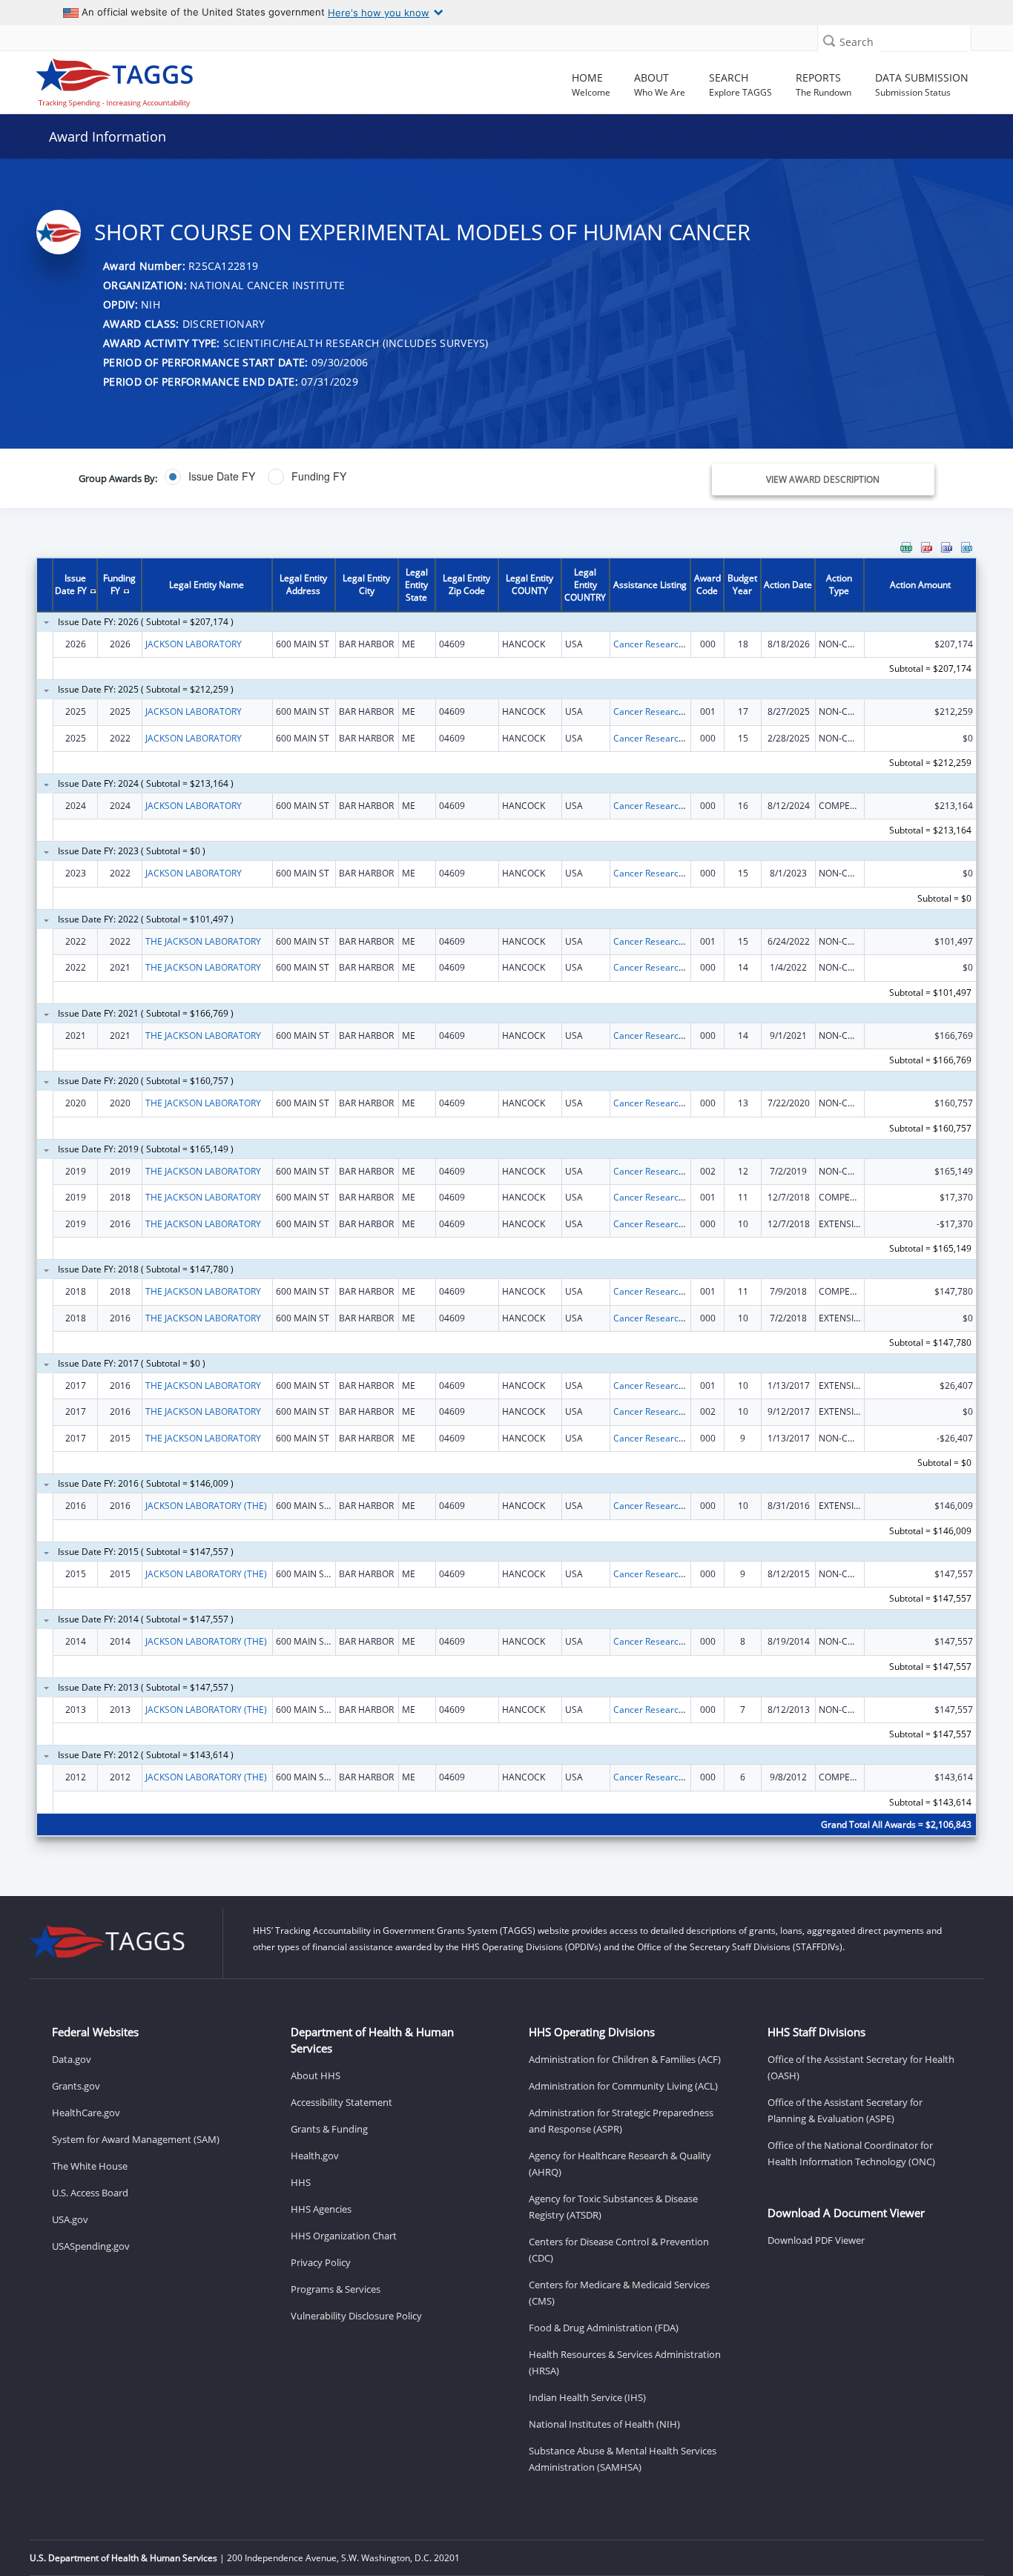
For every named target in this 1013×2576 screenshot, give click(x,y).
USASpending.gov (91, 2246)
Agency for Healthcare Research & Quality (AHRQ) (620, 2164)
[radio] (210, 477)
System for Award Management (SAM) (136, 2139)
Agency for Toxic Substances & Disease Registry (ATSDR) (613, 2207)
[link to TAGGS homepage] (145, 79)
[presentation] (506, 1198)
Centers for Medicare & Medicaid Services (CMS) (619, 2293)
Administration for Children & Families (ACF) (625, 2059)
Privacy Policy (321, 2262)
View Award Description (823, 479)
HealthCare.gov (86, 2113)
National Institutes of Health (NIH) (604, 2424)
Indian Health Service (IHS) (587, 2397)
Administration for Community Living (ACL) (623, 2086)
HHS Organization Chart (344, 2236)
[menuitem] (906, 547)
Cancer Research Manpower (672, 644)
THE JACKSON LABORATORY (203, 941)
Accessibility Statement (341, 2102)
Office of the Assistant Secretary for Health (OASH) (861, 2067)
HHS (301, 2182)
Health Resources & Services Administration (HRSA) (625, 2362)
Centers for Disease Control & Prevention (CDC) (619, 2250)
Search (857, 42)
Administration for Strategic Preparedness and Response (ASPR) (621, 2121)
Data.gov (72, 2059)
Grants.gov (76, 2086)
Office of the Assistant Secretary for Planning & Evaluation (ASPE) (845, 2110)
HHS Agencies (321, 2209)
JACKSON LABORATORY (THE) (206, 1506)
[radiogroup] (360, 477)
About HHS (316, 2075)
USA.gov (70, 2219)
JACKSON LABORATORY (194, 644)
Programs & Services (336, 2289)
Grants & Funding (329, 2129)
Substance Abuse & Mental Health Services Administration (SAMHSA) (623, 2459)
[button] (829, 40)
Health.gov (315, 2156)
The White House (90, 2166)
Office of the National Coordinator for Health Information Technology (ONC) (851, 2153)
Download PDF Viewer (816, 2240)
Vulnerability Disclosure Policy (356, 2316)
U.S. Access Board (90, 2193)
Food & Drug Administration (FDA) (604, 2328)
